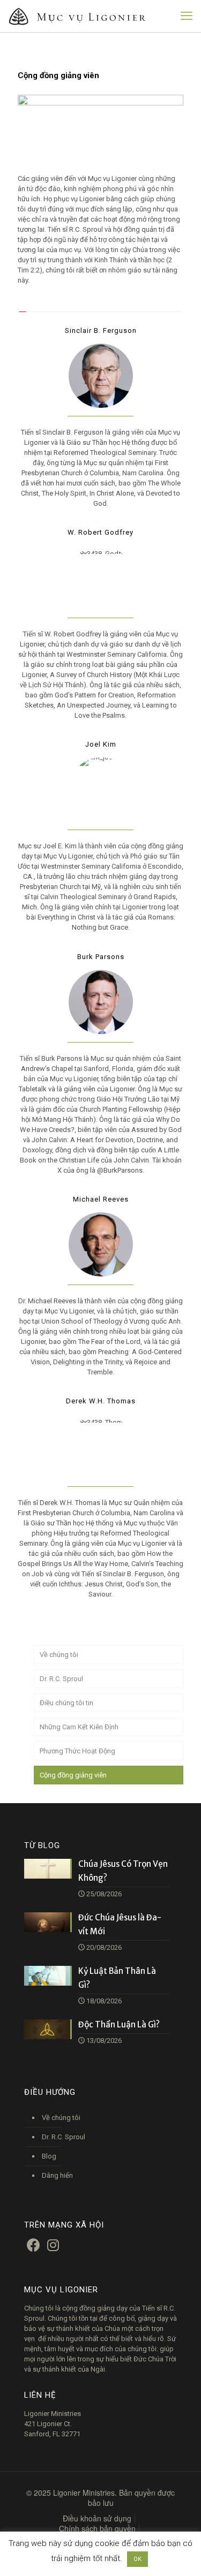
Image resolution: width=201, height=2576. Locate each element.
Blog (49, 2156)
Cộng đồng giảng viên (73, 1775)
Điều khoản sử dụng (97, 2518)
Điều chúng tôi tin (66, 1703)
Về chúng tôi (59, 1655)
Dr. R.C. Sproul (61, 1679)
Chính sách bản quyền (97, 2528)
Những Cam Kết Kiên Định (79, 1727)
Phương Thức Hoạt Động (77, 1751)
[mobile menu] (187, 16)
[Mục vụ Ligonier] (88, 16)
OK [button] (137, 2559)
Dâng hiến (57, 2175)
